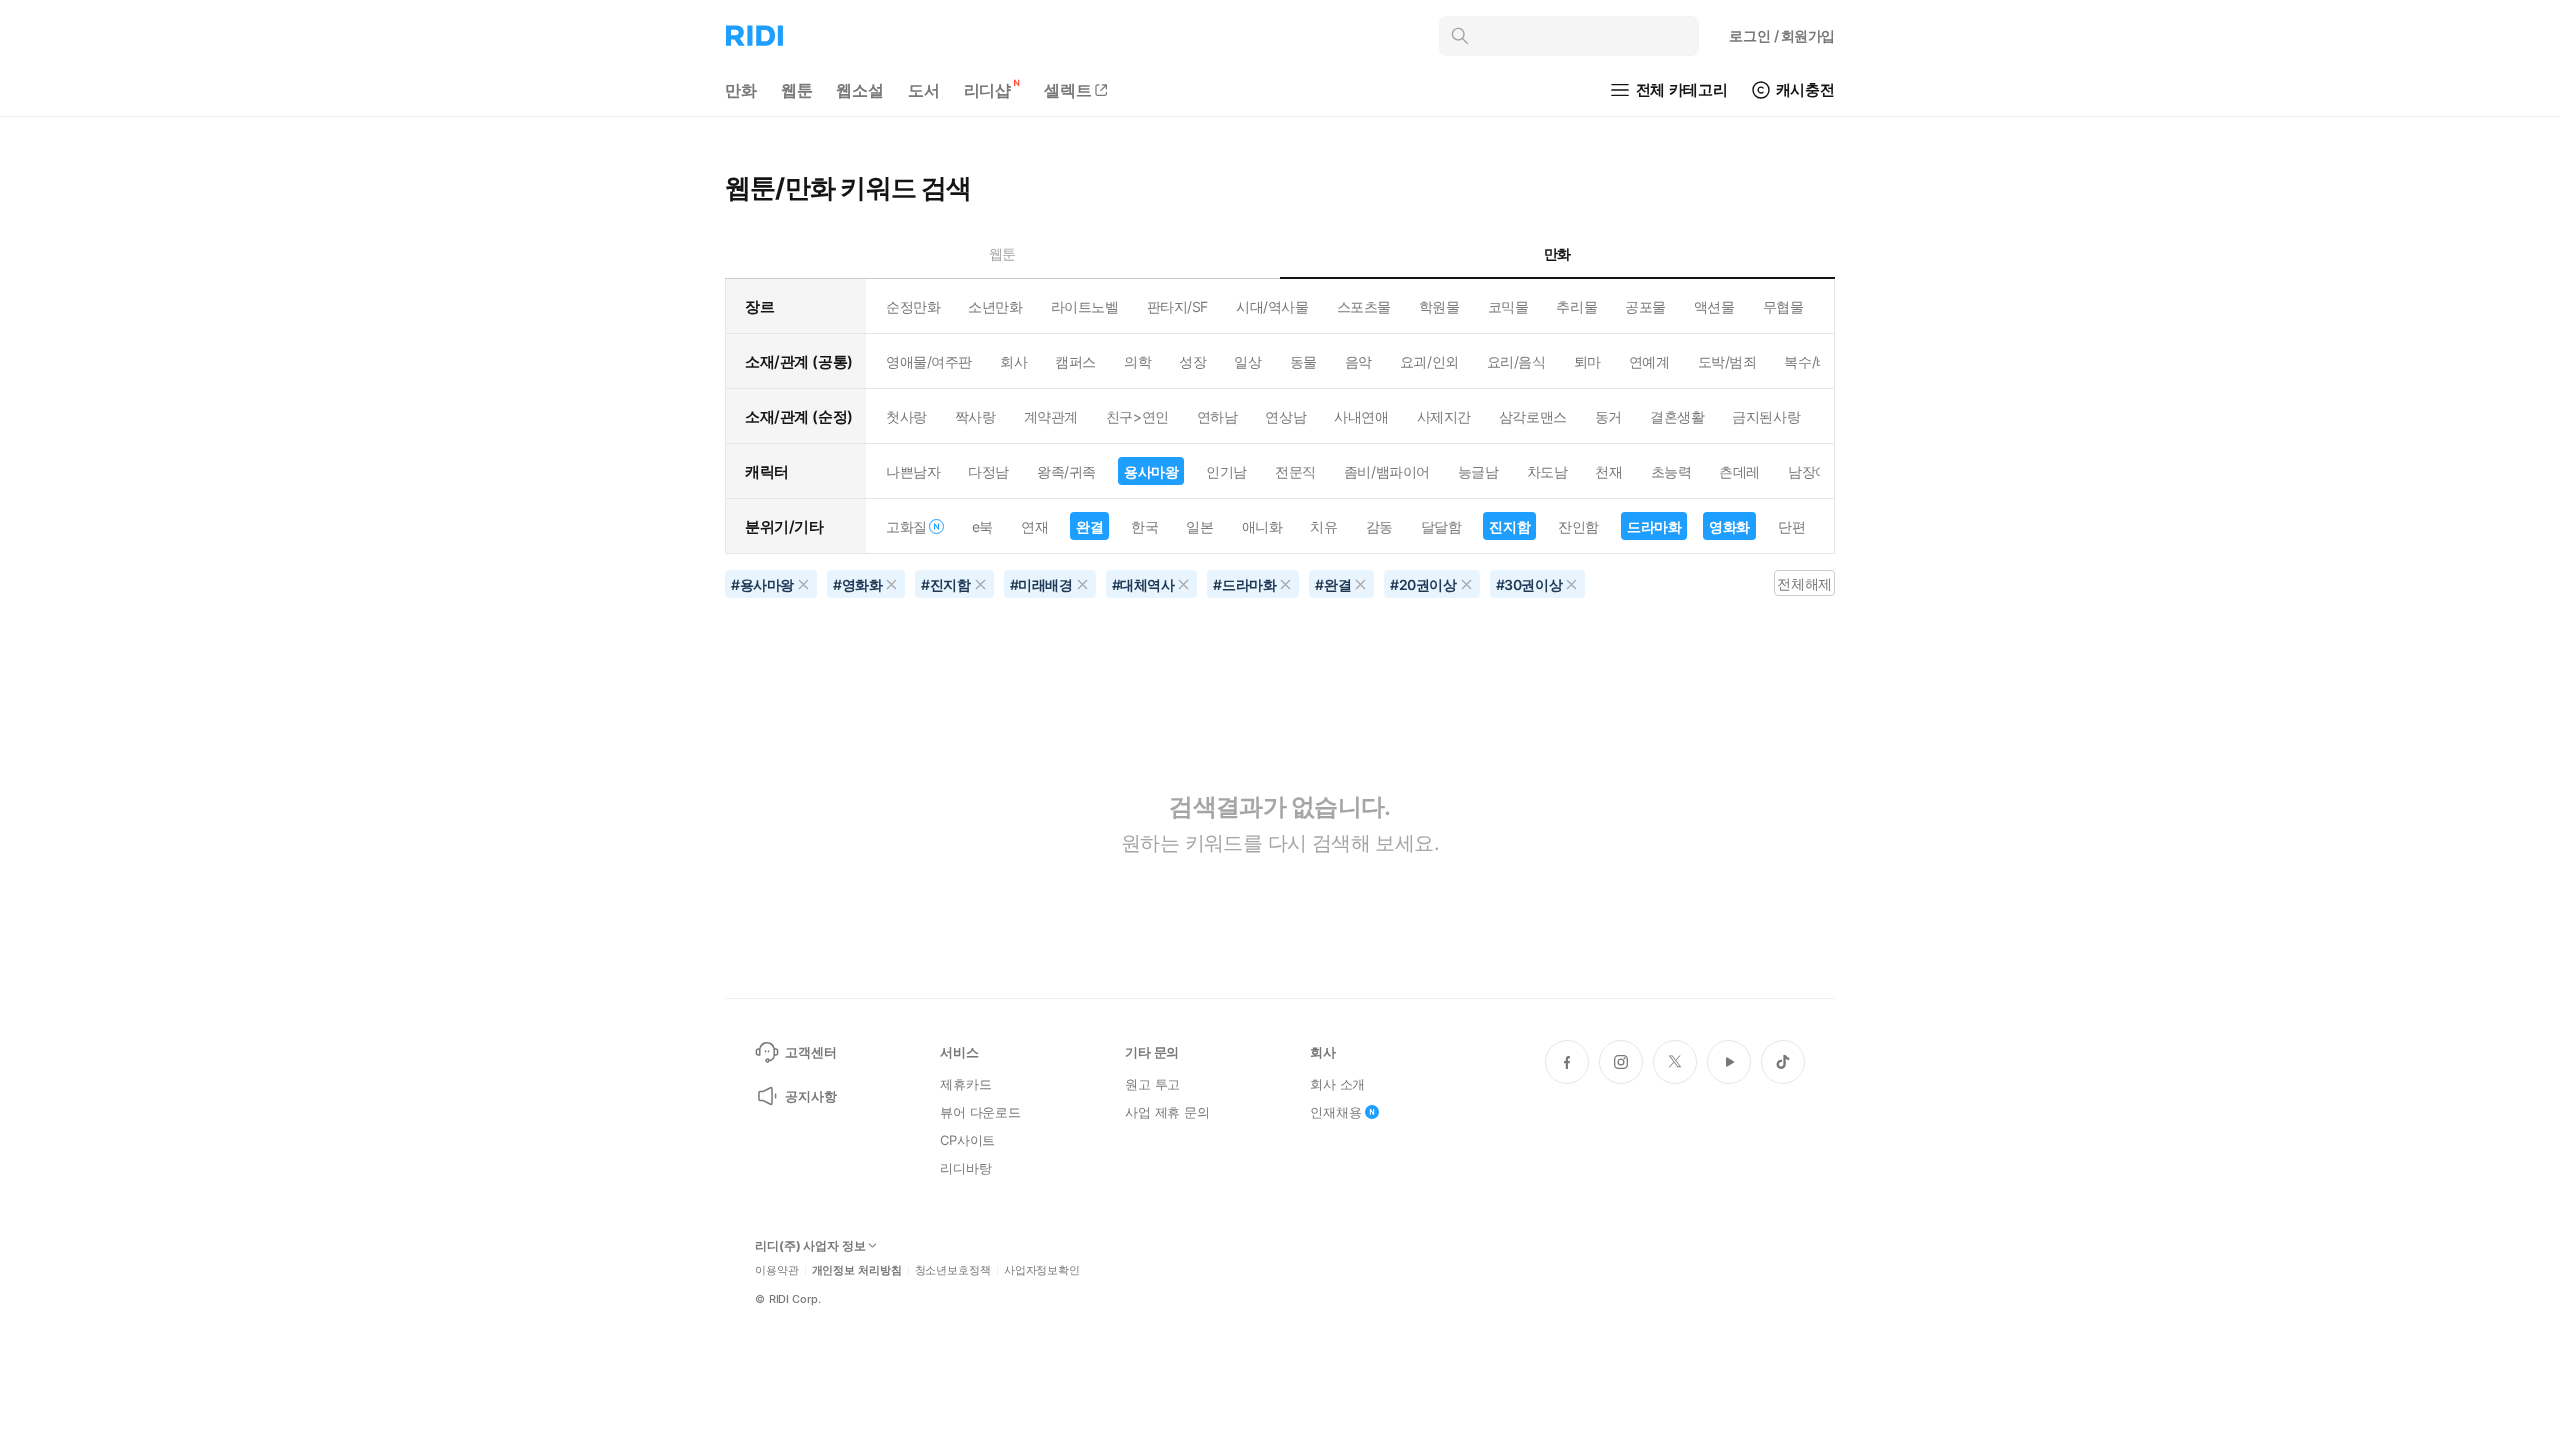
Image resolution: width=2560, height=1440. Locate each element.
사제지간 (1444, 416)
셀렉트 (1068, 90)
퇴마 (1587, 361)
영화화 (1729, 526)
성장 (1192, 361)
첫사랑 (906, 416)
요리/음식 (1516, 361)
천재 (1608, 471)
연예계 (1649, 361)
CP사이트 (967, 1140)
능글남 (1478, 471)
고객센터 (810, 1052)
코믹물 (1508, 306)
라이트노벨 (1085, 306)
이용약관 (777, 1270)
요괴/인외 (1429, 361)
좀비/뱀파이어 (1387, 471)
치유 (1323, 526)
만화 (741, 90)
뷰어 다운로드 (980, 1112)
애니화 (1262, 526)
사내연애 (1361, 416)
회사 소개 (1337, 1084)
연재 (1034, 526)
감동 (1379, 526)
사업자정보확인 (1042, 1270)
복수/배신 (1813, 361)
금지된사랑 (1766, 416)
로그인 (1782, 35)
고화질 (906, 526)
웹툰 (797, 90)
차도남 (1547, 471)
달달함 (1441, 526)
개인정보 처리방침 (857, 1270)
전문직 (1295, 471)
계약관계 (1051, 416)
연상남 (1285, 416)
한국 (1144, 526)
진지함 (1509, 526)
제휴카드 (965, 1084)
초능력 (1671, 471)
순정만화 (913, 306)
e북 (982, 526)
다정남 (988, 471)
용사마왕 (1151, 471)
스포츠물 (1364, 306)
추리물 (1576, 306)
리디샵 (988, 90)
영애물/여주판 (929, 361)
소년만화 (995, 306)
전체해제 (1804, 583)
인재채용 (1335, 1112)
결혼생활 (1677, 416)
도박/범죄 (1727, 361)
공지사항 (810, 1096)
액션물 (1714, 306)
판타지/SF (1177, 306)
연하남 (1217, 416)
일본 (1199, 526)
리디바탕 (965, 1168)
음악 (1358, 361)
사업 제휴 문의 (1167, 1112)
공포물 (1645, 306)
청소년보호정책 (953, 1270)
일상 (1247, 361)
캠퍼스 (1075, 361)
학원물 (1439, 306)
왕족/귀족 (1066, 471)
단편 (1791, 526)
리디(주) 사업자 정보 (810, 1246)
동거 (1608, 416)
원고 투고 (1152, 1084)
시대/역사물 (1272, 306)
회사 (1013, 361)
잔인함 (1578, 526)
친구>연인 (1137, 416)
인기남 (1226, 471)
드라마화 (1654, 526)
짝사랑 (975, 416)
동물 (1303, 361)
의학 (1137, 361)
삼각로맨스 (1533, 416)
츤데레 (1739, 471)
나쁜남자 (913, 471)
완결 (1089, 526)
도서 (924, 90)
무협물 (1783, 306)
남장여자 (1815, 471)
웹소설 (860, 90)
